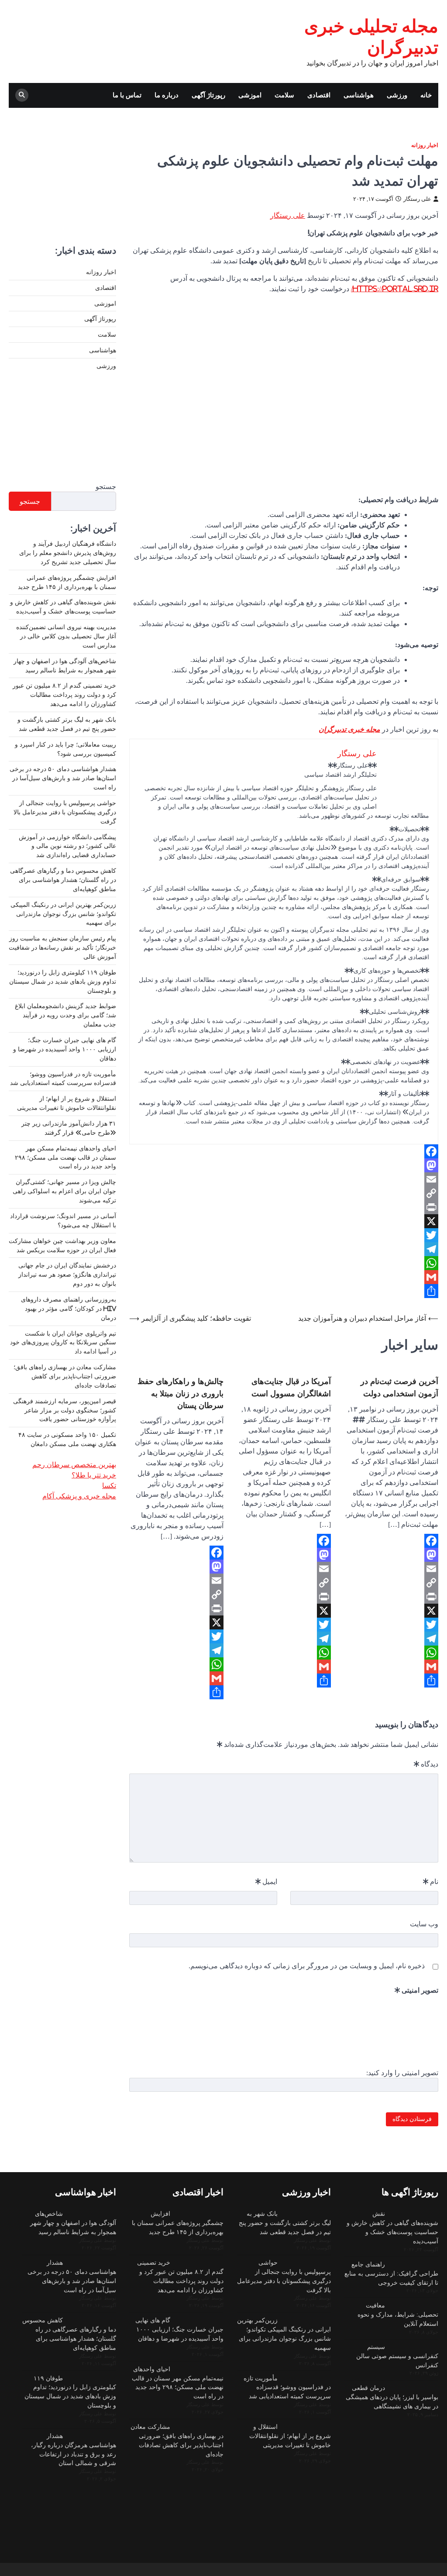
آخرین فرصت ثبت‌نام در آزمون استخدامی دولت (399, 1387)
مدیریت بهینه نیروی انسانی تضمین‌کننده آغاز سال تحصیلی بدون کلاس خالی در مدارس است (66, 636)
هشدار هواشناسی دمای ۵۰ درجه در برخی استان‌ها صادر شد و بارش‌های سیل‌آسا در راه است (63, 778)
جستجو (106, 486)
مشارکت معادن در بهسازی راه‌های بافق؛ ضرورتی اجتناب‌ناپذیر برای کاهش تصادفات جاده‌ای (65, 1376)
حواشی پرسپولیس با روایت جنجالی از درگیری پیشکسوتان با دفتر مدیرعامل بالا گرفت (65, 812)
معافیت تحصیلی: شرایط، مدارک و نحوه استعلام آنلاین (398, 2314)
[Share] (284, 1291)
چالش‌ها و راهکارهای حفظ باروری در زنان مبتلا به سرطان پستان (181, 1393)
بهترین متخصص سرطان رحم (74, 1464)
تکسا (109, 1485)
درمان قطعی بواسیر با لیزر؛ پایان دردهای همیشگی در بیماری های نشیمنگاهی (392, 2397)
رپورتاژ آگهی (208, 95)
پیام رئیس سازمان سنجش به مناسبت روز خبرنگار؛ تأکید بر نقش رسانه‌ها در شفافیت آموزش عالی (62, 947)
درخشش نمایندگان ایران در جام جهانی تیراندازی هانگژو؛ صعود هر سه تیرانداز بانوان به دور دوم (67, 1274)
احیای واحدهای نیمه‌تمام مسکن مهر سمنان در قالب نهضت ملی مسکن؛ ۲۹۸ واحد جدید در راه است (65, 1157)
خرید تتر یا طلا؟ (94, 1475)
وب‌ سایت (424, 1924)
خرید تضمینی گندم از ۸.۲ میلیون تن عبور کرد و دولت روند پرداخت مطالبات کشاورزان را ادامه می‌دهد (64, 695)
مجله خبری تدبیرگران (349, 729)
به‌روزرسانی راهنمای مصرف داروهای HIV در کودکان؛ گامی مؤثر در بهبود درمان (69, 1309)
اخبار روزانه (425, 145)
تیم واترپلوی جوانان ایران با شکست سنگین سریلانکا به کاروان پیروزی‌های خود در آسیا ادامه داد (63, 1343)
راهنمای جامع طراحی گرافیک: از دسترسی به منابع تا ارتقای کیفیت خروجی (391, 2273)
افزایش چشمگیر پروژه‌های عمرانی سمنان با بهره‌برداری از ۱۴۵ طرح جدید (178, 2223)
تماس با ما (127, 95)
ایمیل (266, 1881)
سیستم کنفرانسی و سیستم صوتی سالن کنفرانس (397, 2356)
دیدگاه (426, 1764)
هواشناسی (359, 95)
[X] (284, 1221)
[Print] (284, 1207)
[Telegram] (284, 1249)
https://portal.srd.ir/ (395, 289)
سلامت (284, 95)
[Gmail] (284, 1277)
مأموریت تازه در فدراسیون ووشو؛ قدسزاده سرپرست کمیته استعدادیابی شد (287, 2387)
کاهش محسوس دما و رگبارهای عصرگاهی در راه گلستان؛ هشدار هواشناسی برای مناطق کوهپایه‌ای (63, 880)
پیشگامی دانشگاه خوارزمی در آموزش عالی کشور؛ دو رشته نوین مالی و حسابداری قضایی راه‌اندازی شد (67, 846)
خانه (426, 95)
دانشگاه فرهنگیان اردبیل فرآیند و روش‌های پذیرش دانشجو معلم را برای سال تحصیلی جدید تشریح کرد (68, 553)
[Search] (22, 95)
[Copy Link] (284, 1193)
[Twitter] (284, 1235)
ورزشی (397, 95)
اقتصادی (319, 95)
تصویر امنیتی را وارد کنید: (402, 2073)
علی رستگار (417, 199)
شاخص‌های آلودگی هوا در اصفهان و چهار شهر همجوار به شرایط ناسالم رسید (73, 2223)
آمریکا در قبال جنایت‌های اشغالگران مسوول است (291, 1387)
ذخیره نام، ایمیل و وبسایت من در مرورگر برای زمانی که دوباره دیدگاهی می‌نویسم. (307, 1966)
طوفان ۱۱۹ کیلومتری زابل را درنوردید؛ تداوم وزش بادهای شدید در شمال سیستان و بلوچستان (63, 981)
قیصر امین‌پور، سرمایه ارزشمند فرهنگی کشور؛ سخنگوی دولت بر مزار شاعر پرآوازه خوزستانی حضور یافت (65, 1410)
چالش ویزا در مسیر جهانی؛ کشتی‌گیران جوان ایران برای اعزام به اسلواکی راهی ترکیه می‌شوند (64, 1191)
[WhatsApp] (284, 1263)
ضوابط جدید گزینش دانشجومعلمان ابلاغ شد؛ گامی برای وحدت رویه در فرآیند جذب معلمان (65, 1015)
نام (431, 1881)
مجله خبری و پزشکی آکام (79, 1496)
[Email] (284, 1179)
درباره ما (167, 95)
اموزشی (250, 95)
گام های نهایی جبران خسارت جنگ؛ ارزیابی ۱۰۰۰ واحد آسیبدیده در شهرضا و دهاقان (65, 1049)
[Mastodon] (284, 1165)
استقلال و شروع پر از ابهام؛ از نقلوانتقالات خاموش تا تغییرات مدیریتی (290, 2436)
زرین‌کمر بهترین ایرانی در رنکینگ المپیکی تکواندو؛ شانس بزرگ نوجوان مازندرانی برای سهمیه (63, 914)
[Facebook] (284, 1151)
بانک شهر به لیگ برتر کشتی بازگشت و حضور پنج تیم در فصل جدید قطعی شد (285, 2223)
